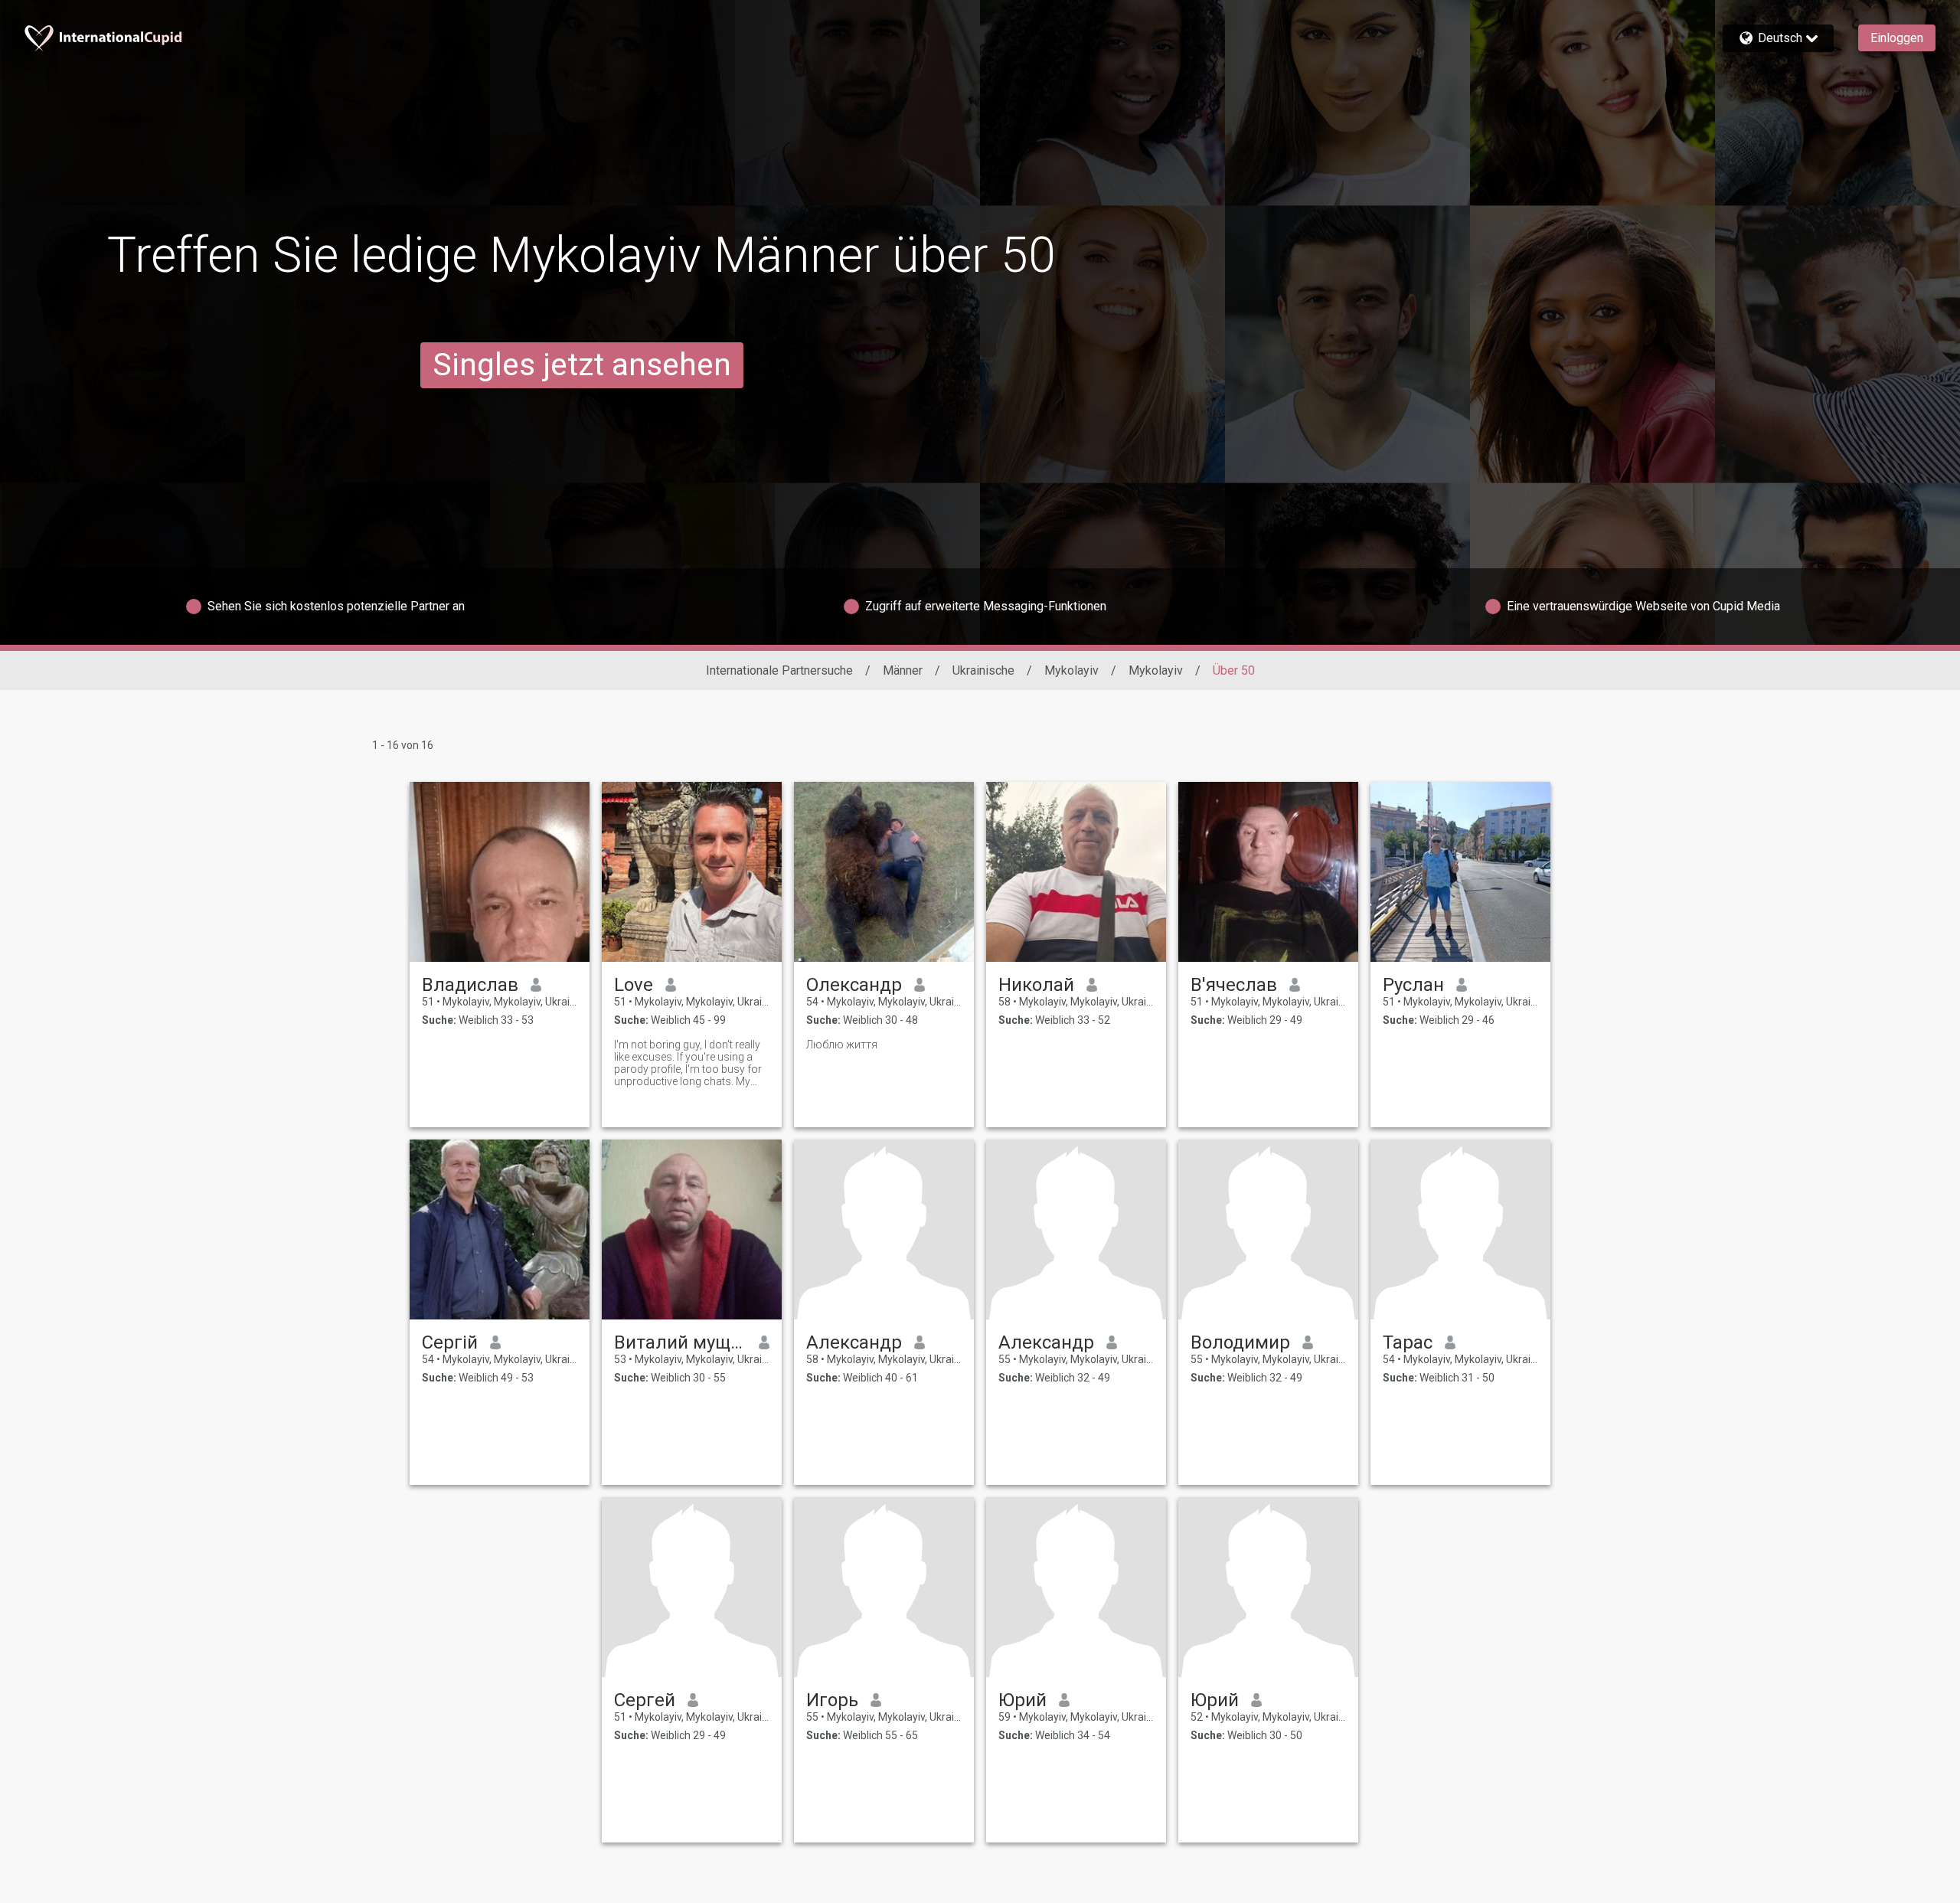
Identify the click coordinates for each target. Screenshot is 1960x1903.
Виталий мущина (680, 1342)
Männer (903, 670)
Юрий (1022, 1700)
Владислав (470, 985)
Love (634, 985)
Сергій (450, 1342)
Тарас (1408, 1342)
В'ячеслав (1234, 985)
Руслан (1413, 985)
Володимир (1240, 1342)
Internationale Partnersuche (779, 670)
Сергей (645, 1700)
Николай (1036, 985)
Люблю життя (842, 1045)
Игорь (832, 1700)
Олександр (854, 985)
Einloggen (1897, 38)
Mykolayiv (1071, 670)
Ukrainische (983, 670)
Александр (854, 1342)
